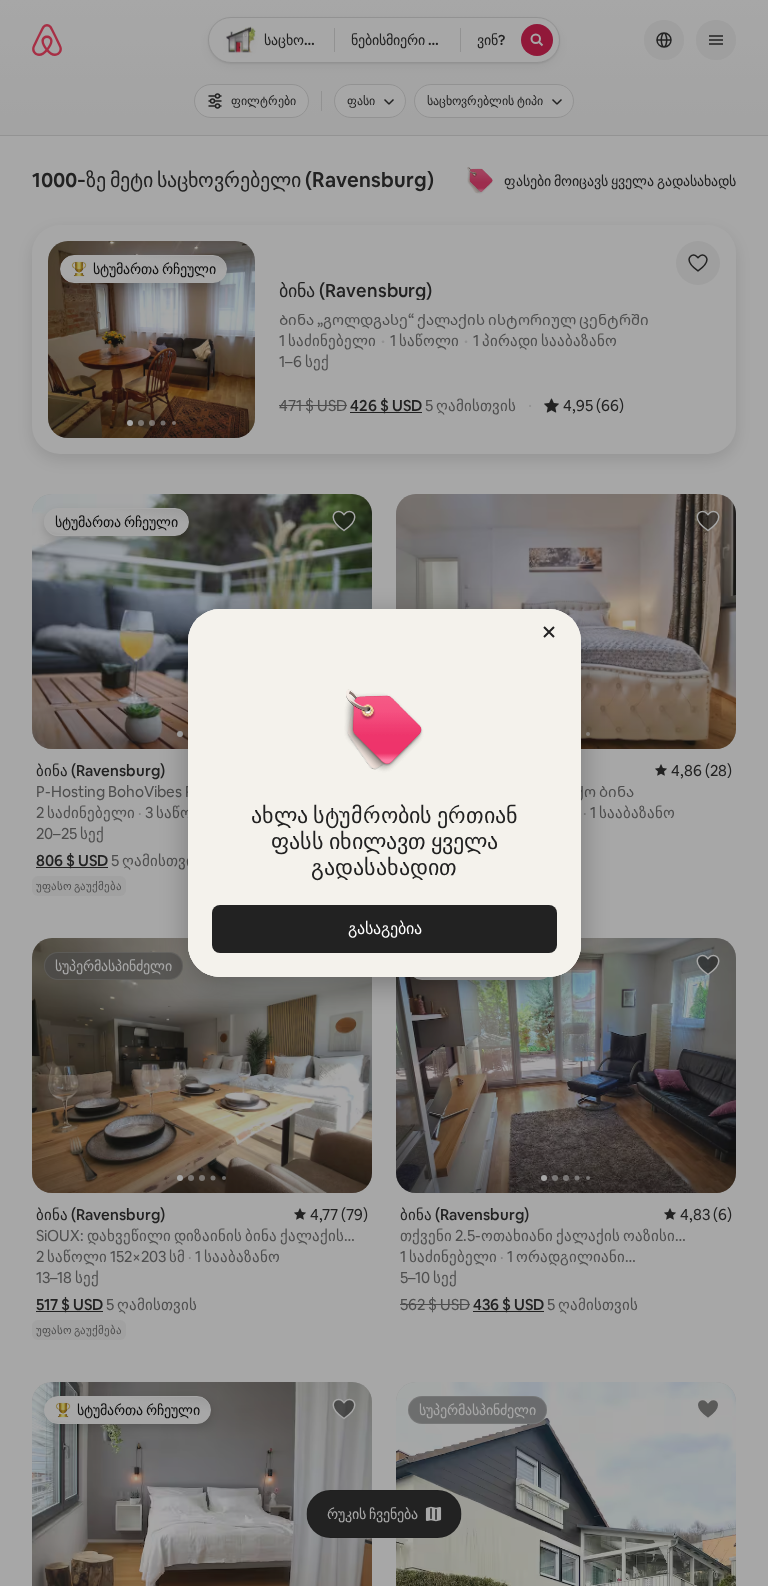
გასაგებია (384, 928)
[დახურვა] (549, 632)
